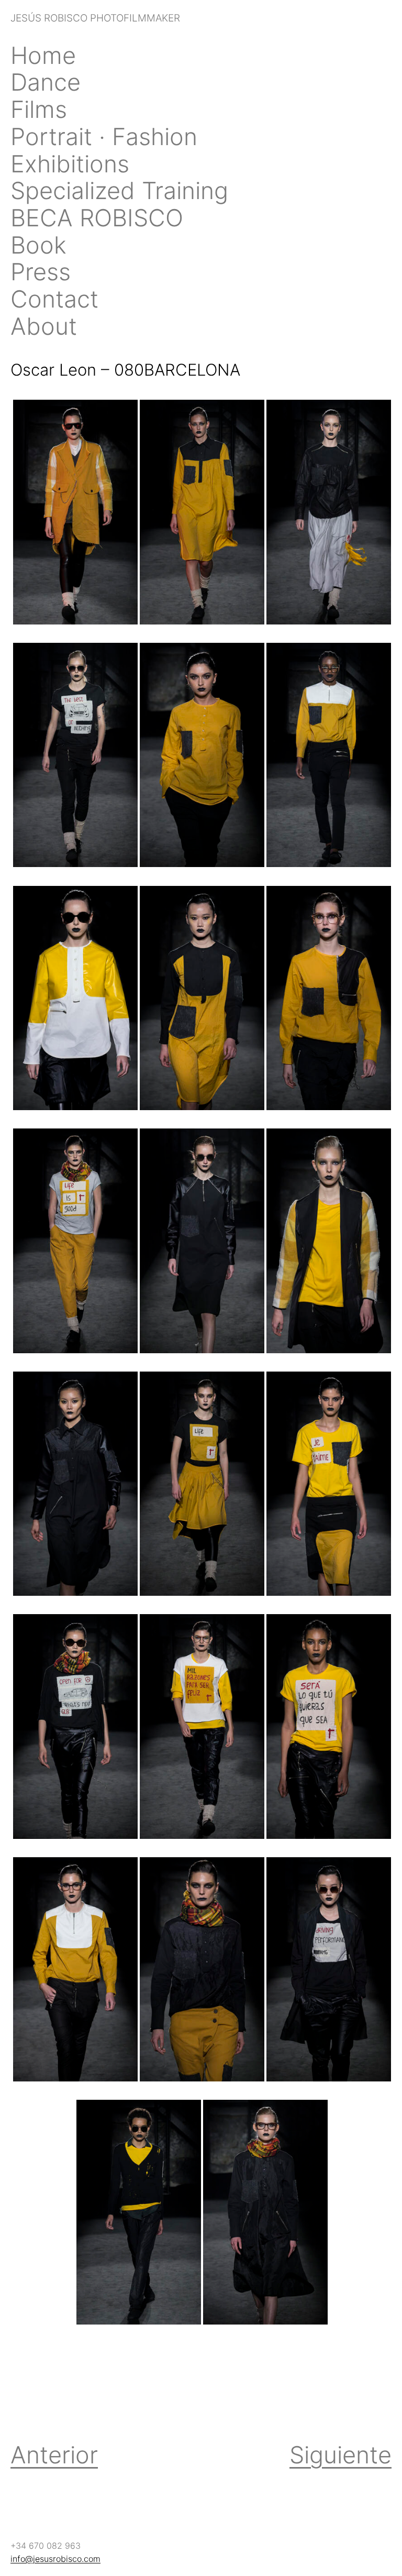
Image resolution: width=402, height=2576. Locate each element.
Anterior (54, 2455)
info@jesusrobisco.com (55, 2559)
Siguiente (340, 2455)
